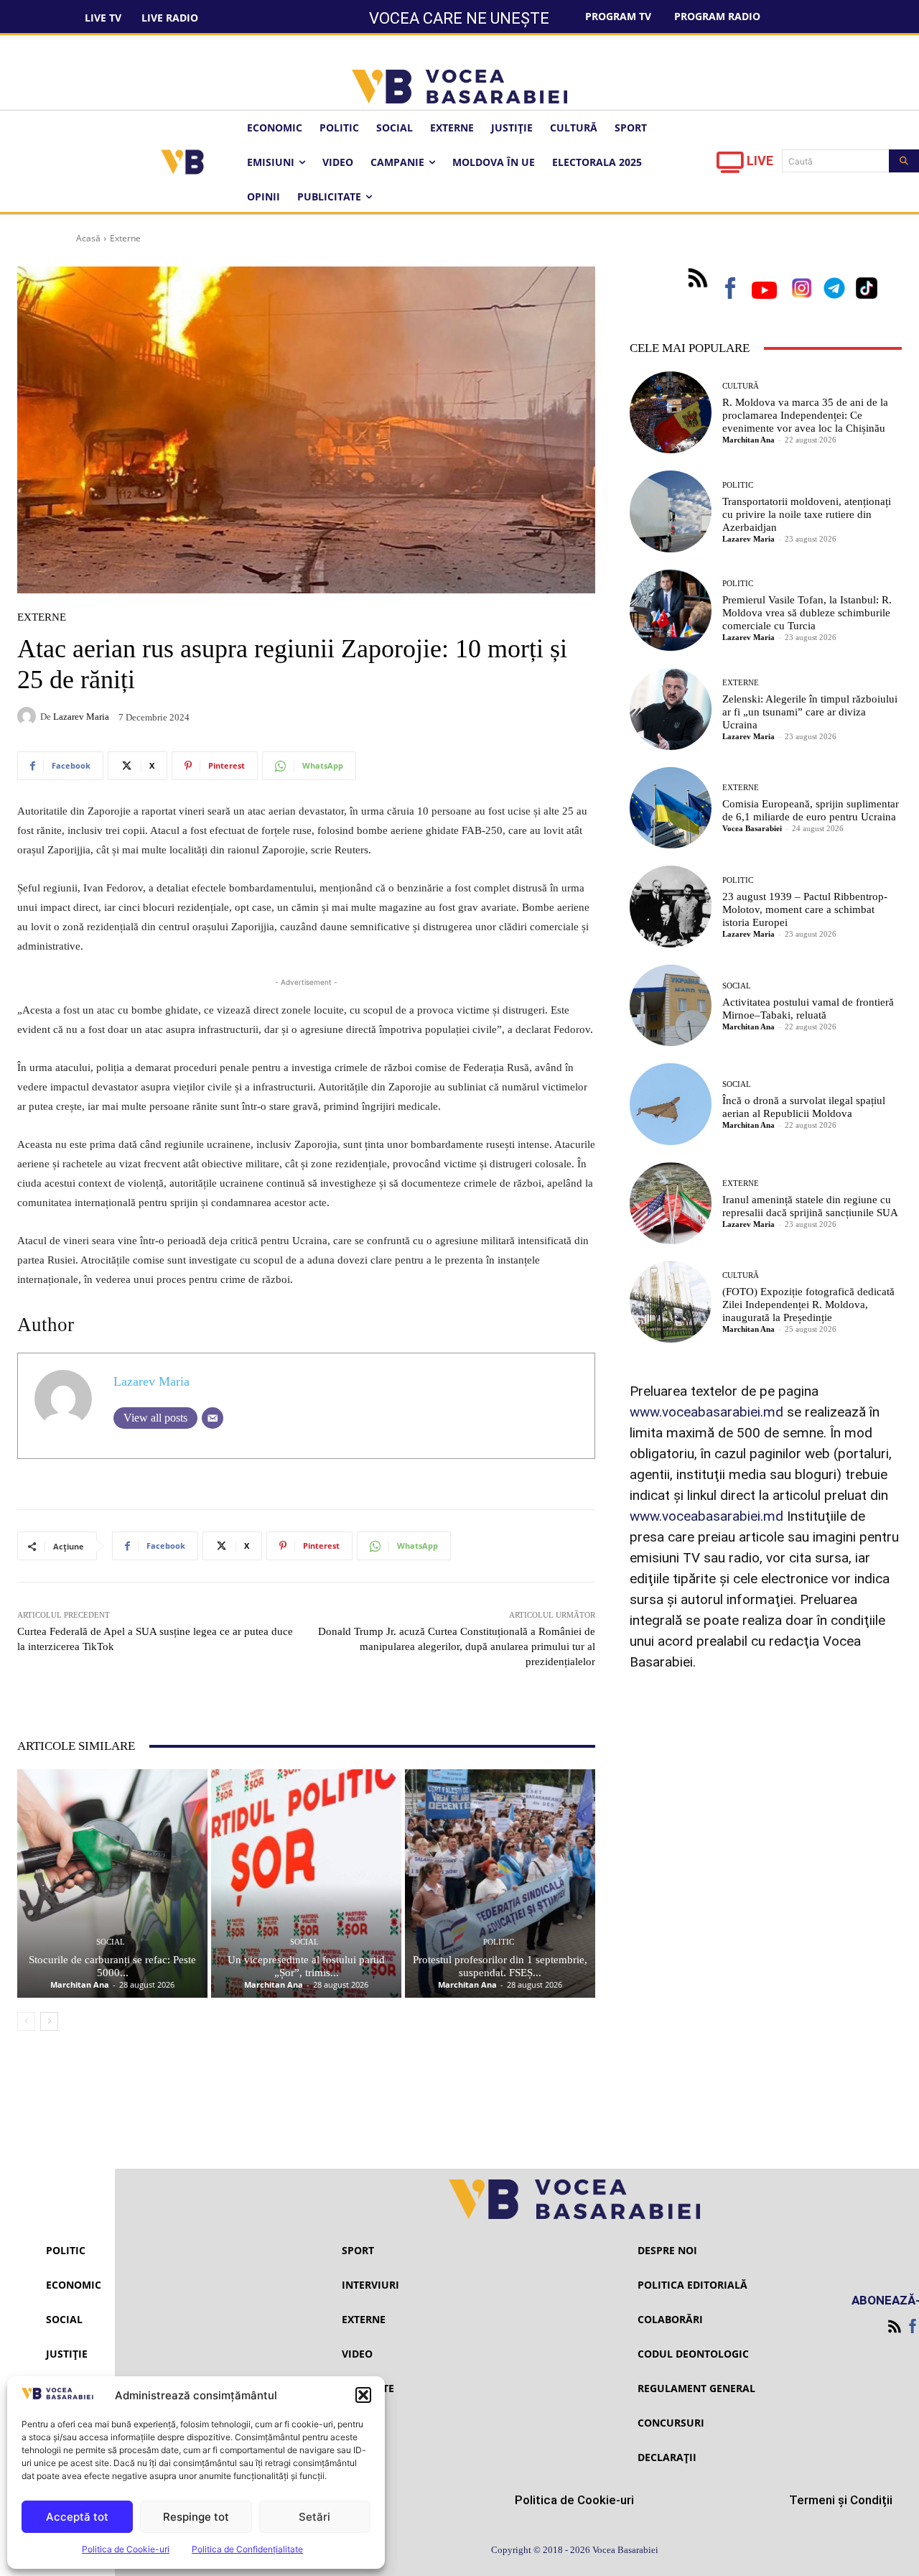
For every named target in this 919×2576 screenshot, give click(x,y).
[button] (363, 2395)
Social (111, 1942)
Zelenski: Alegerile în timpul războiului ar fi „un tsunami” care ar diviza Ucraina (810, 712)
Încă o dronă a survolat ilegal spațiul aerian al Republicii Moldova (804, 1107)
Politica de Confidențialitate (247, 2549)
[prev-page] (26, 2021)
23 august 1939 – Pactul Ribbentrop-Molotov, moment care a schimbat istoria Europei (805, 909)
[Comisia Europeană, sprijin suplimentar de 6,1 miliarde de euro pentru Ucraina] (671, 808)
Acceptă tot (77, 2517)
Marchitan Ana (80, 1984)
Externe (125, 238)
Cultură (741, 386)
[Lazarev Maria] (29, 716)
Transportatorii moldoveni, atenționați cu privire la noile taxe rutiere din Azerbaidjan (807, 514)
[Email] (213, 1418)
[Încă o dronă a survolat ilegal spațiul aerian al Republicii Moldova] (671, 1104)
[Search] (904, 161)
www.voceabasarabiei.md (706, 1412)
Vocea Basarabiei (752, 828)
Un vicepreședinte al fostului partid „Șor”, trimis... (306, 1966)
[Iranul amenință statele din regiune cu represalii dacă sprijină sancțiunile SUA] (671, 1203)
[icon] (730, 166)
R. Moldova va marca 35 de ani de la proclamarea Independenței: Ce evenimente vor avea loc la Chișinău (805, 415)
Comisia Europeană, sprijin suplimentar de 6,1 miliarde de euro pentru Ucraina (811, 810)
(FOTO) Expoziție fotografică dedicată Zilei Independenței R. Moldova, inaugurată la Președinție (808, 1305)
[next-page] (49, 2021)
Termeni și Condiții (841, 2500)
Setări (314, 2517)
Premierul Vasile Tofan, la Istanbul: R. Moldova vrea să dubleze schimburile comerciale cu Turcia (807, 613)
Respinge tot (196, 2517)
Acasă (88, 238)
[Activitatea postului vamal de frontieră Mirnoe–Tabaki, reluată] (671, 1006)
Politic (499, 1942)
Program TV (618, 16)
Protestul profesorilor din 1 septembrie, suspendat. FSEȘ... (500, 1966)
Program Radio (717, 16)
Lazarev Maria (81, 717)
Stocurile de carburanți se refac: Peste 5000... (112, 1966)
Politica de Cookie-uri (126, 2549)
